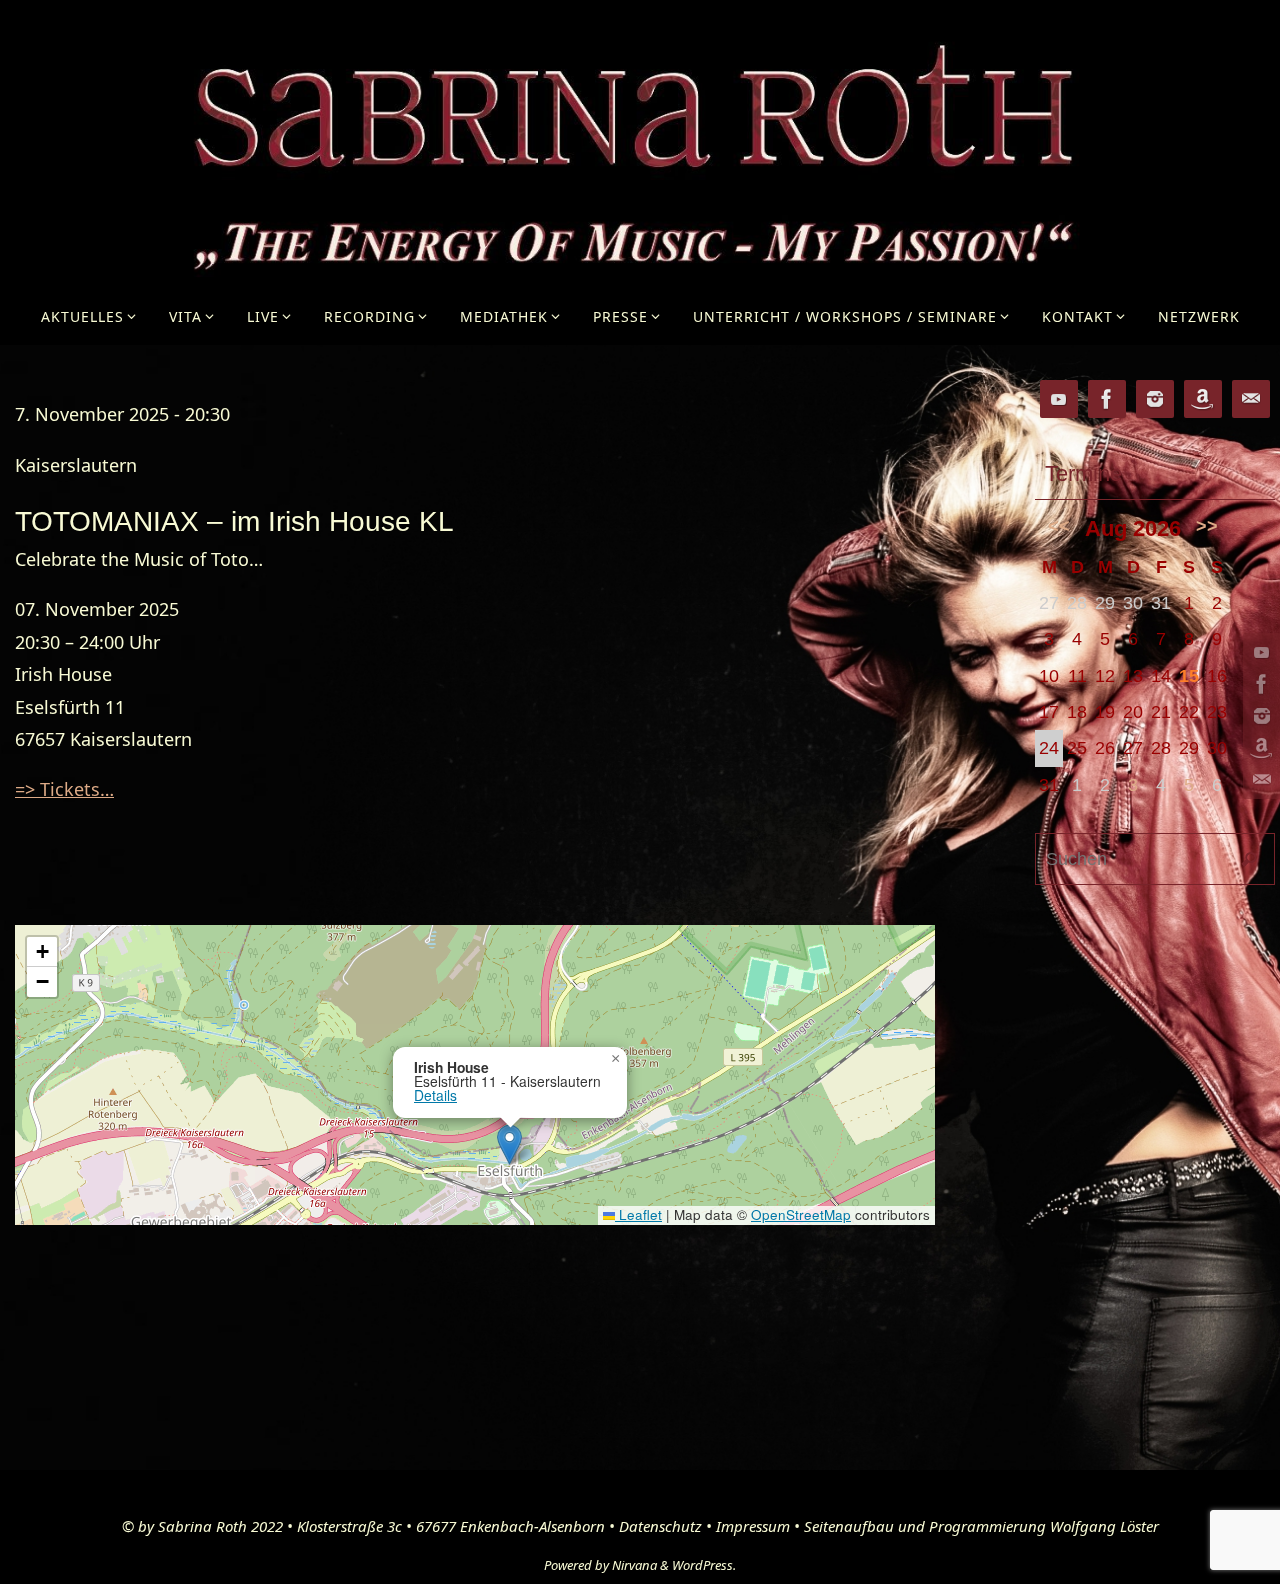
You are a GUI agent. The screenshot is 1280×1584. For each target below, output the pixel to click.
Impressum (753, 1526)
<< (1059, 526)
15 (1189, 676)
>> (1207, 526)
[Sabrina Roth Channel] (1259, 652)
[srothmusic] (1259, 716)
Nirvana (634, 1565)
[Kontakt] (1259, 780)
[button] (509, 1144)
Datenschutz (660, 1526)
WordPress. (704, 1565)
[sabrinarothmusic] (1259, 684)
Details (435, 1095)
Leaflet (638, 1214)
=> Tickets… (64, 789)
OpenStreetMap (801, 1214)
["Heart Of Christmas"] (1259, 748)
